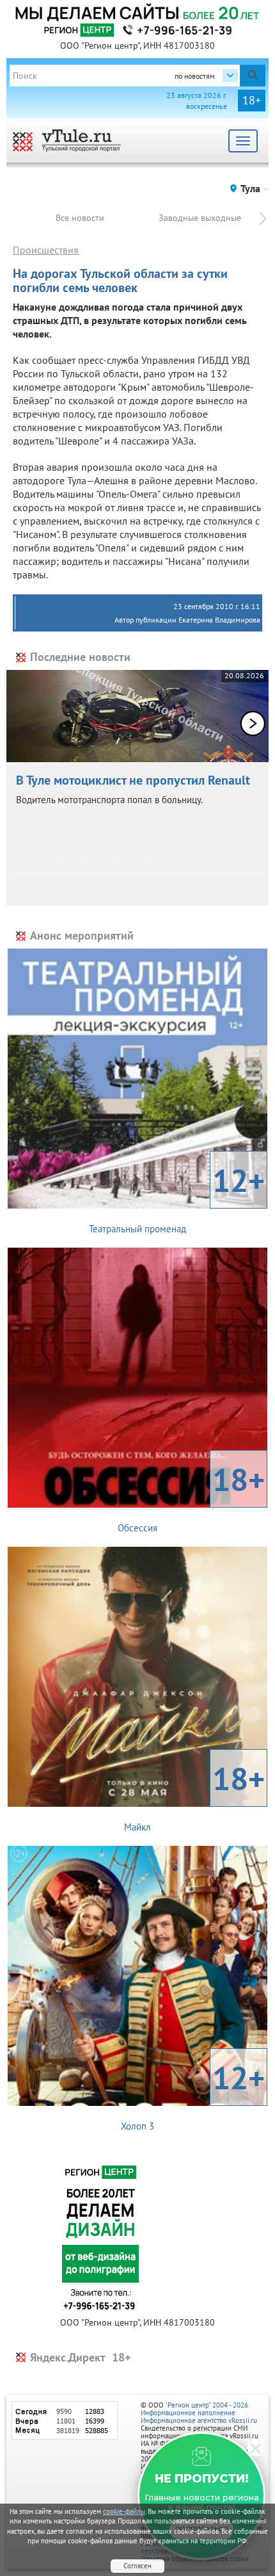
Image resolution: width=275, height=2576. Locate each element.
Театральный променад (177, 1197)
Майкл (194, 1795)
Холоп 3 (193, 2094)
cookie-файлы (124, 2511)
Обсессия (191, 1496)
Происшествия (46, 250)
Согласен (137, 2566)
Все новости (80, 218)
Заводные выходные (200, 218)
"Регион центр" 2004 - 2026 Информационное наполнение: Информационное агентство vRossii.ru (199, 2413)
